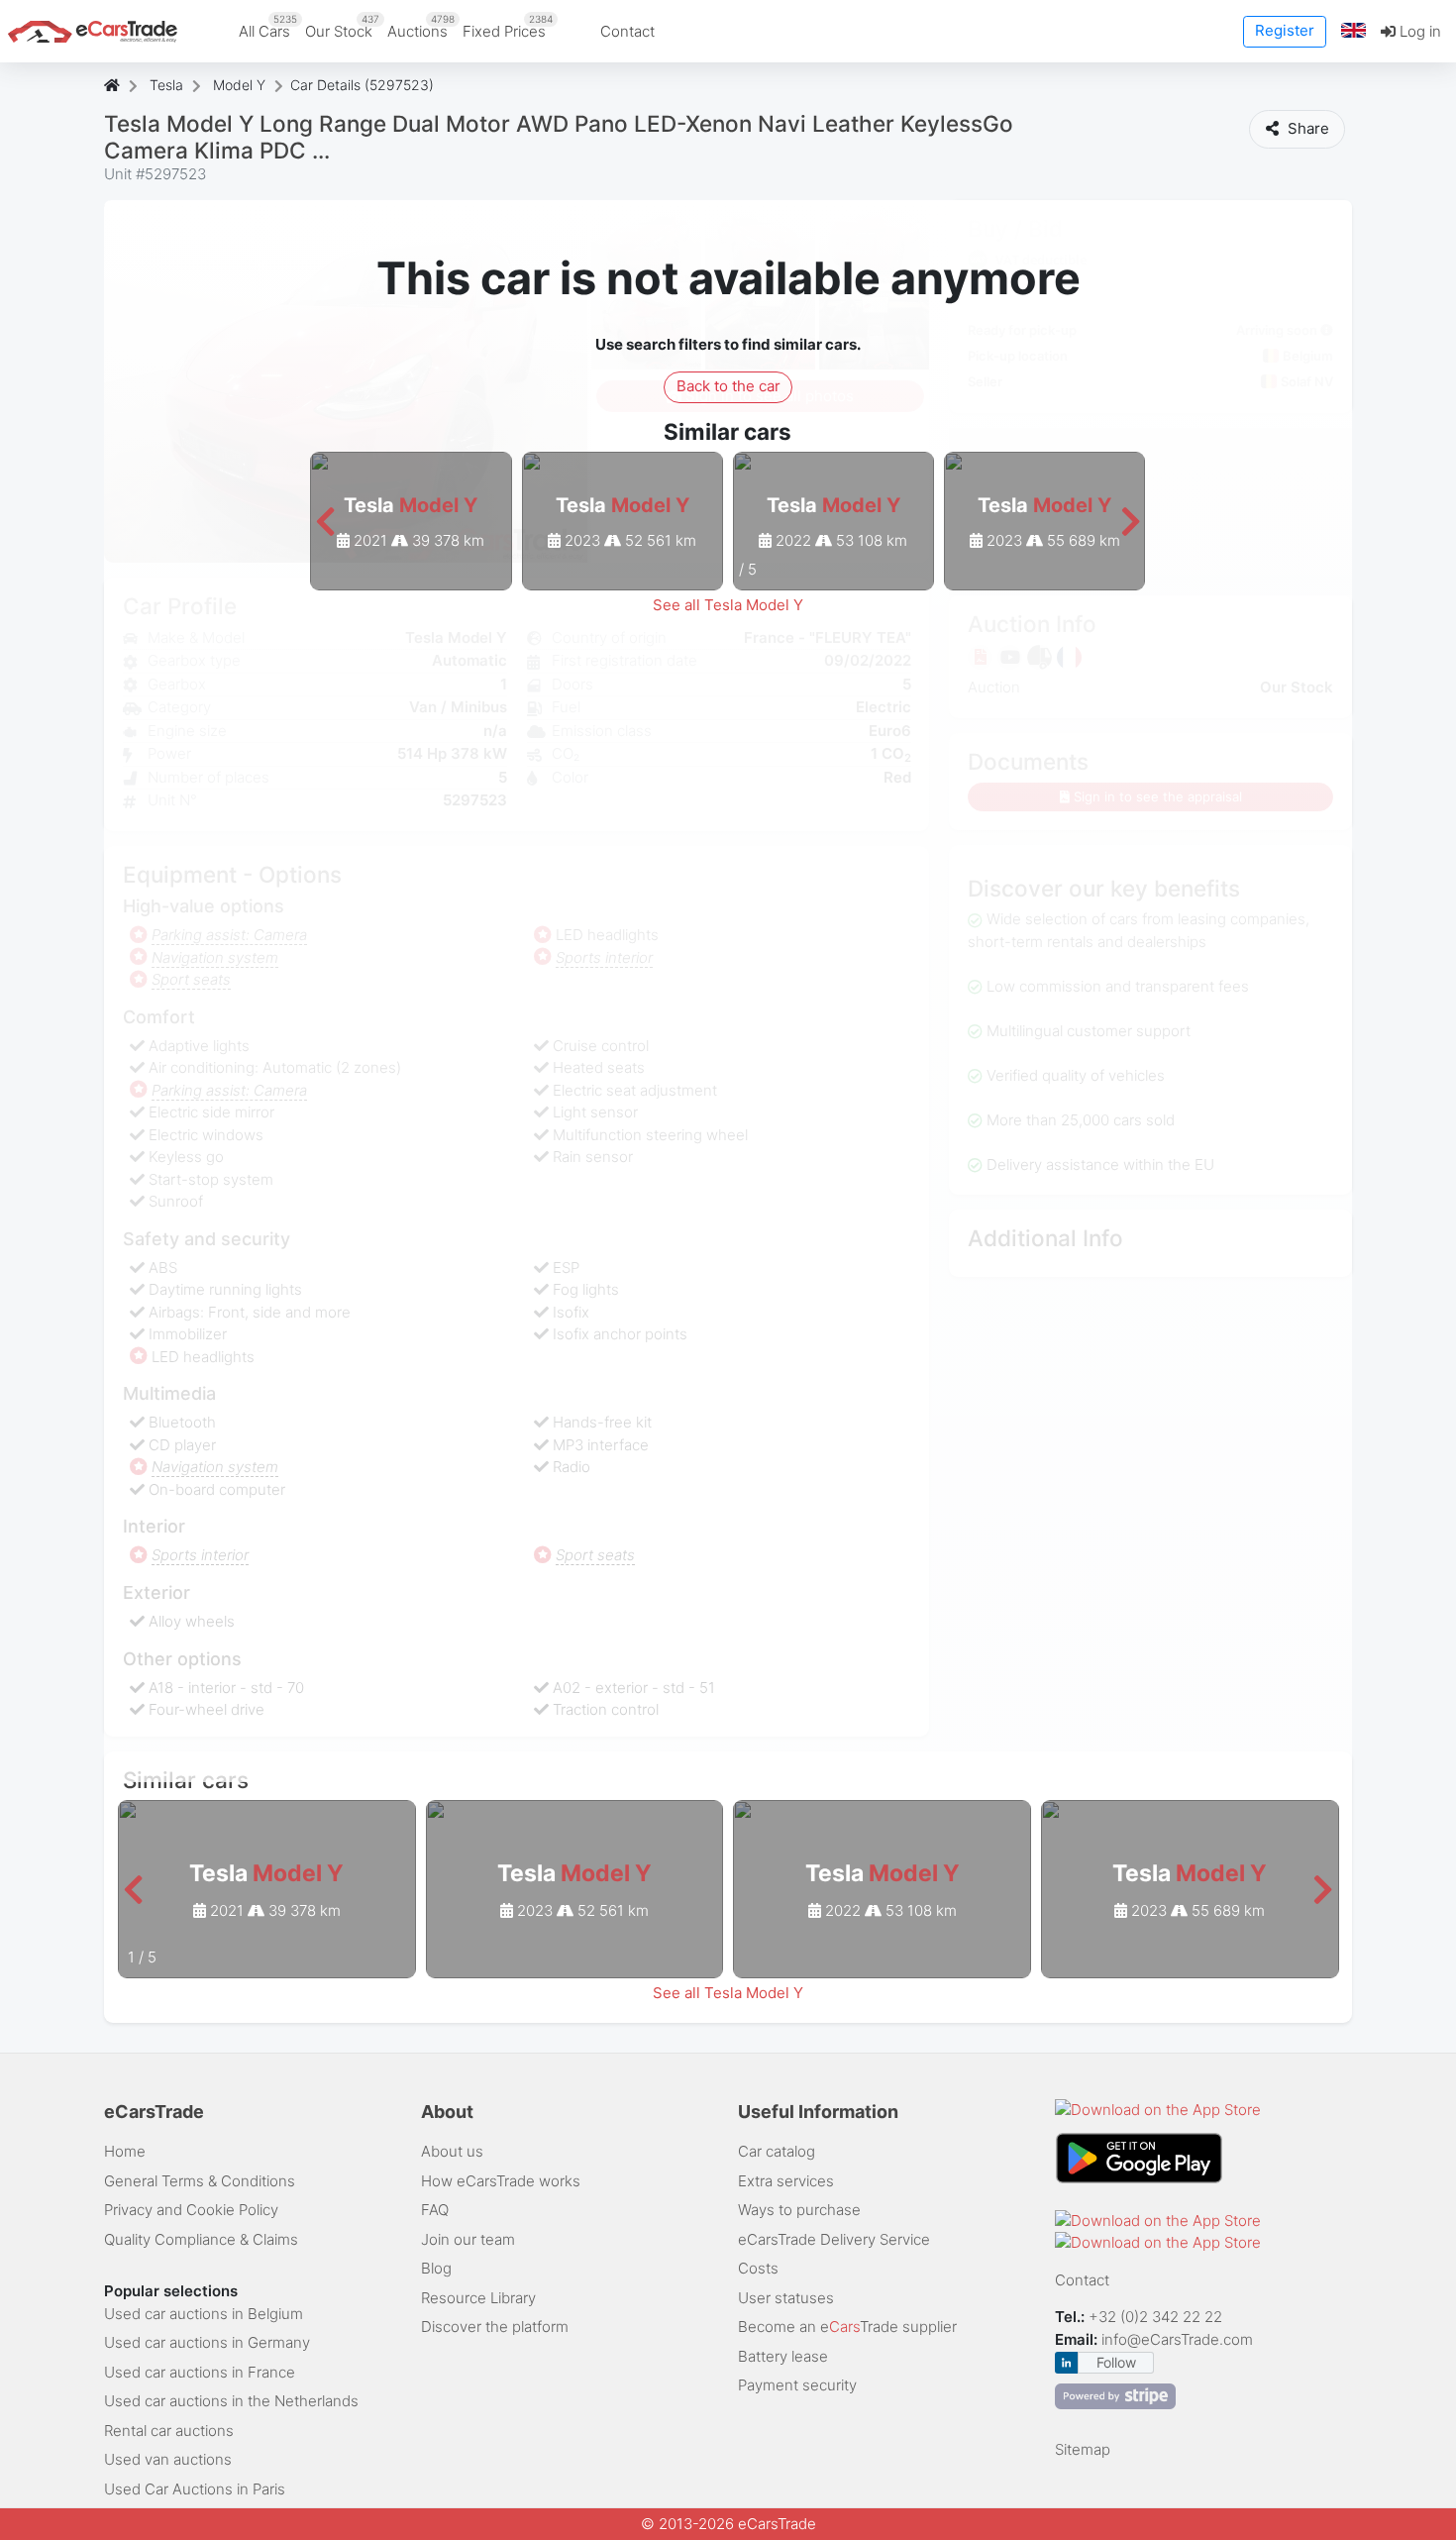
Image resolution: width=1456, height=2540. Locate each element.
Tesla (166, 85)
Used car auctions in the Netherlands (231, 2401)
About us (452, 2151)
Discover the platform (495, 2327)
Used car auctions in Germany (207, 2342)
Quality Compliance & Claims (201, 2239)
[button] (1354, 31)
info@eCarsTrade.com (1177, 2339)
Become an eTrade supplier (847, 2327)
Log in (1418, 31)
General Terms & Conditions (200, 2181)
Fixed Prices (508, 27)
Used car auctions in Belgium (204, 2314)
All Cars (268, 27)
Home (125, 2151)
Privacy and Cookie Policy (191, 2210)
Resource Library (478, 2298)
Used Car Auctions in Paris (195, 2489)
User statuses (786, 2298)
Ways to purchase (799, 2210)
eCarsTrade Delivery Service (834, 2239)
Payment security (797, 2385)
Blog (436, 2268)
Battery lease (783, 2356)
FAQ (435, 2210)
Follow (1116, 2362)
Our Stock (342, 27)
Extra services (786, 2181)
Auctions (421, 27)
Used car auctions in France (200, 2372)
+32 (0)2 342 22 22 (1157, 2317)
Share (1306, 128)
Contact (627, 31)
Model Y (239, 85)
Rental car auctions (169, 2431)
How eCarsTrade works (501, 2181)
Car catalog (777, 2151)
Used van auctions (168, 2459)
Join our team (468, 2239)
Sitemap (1083, 2449)
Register (1285, 30)
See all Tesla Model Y (728, 605)
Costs (758, 2268)
